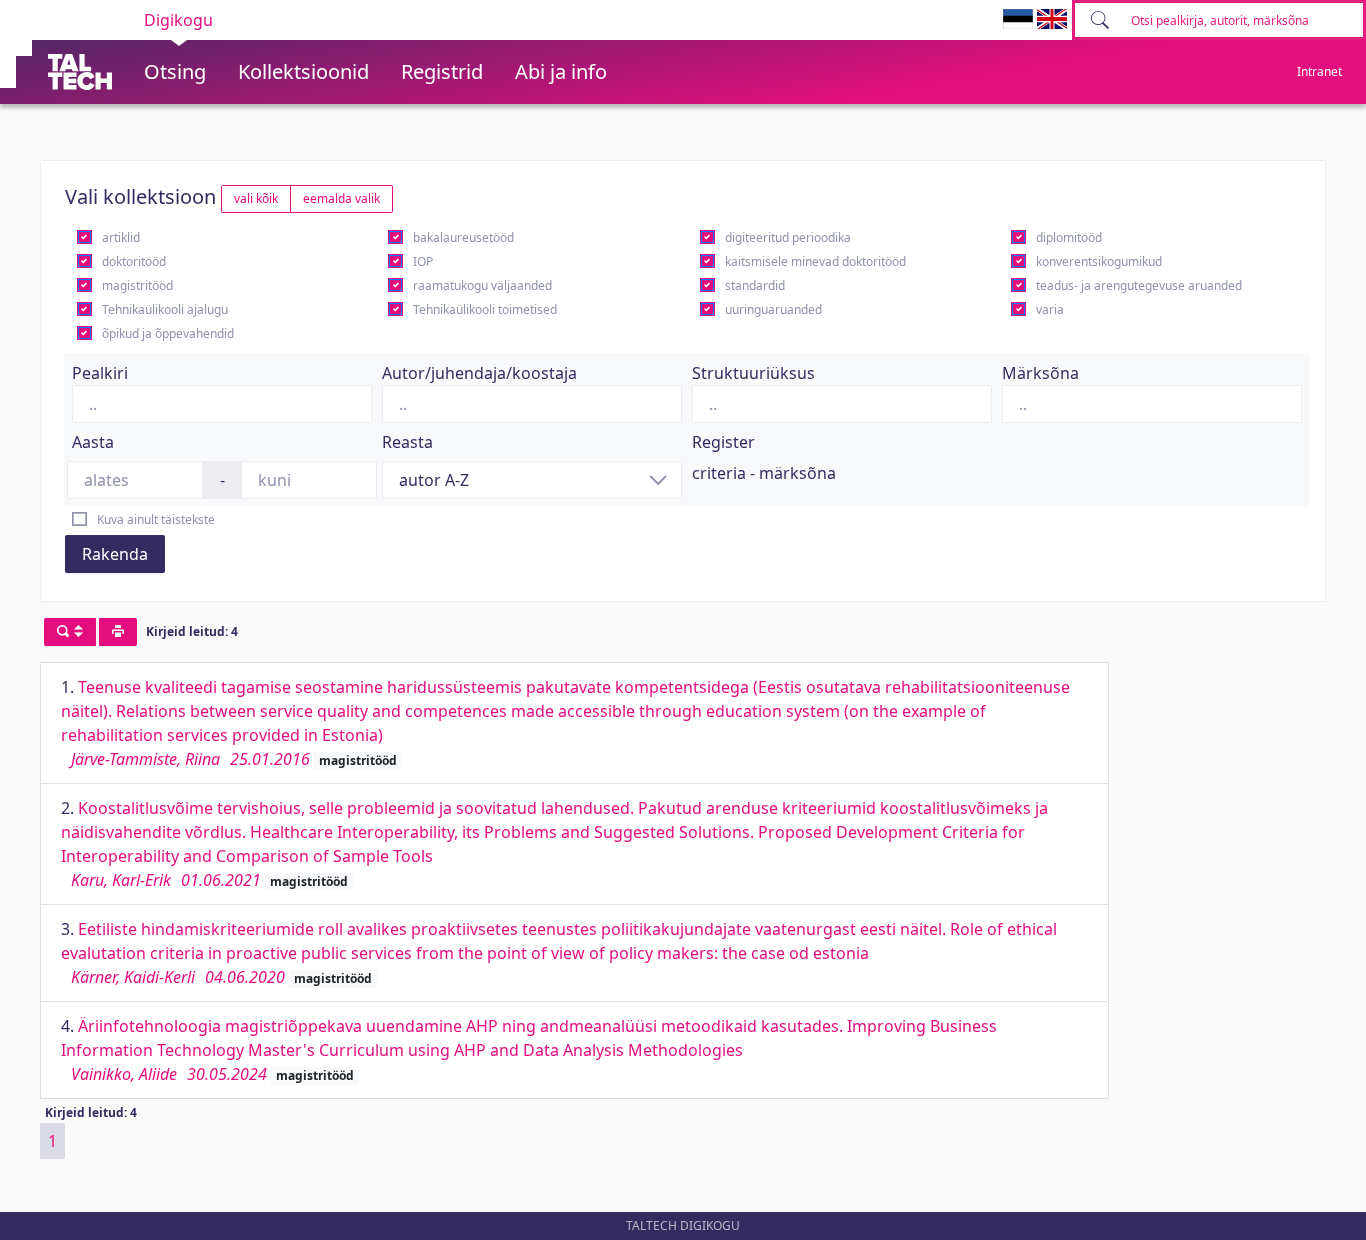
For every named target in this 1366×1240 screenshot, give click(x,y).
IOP (423, 261)
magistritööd (137, 285)
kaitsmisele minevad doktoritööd (815, 261)
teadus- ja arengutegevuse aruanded (1139, 285)
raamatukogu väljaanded (482, 285)
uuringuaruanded (773, 309)
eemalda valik (341, 198)
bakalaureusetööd (463, 237)
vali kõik (256, 198)
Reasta (407, 442)
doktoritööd (134, 261)
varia (1050, 309)
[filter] (70, 632)
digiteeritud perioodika (788, 237)
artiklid (121, 237)
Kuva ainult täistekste (156, 519)
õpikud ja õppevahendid (168, 333)
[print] (118, 632)
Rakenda (115, 554)
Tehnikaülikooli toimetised (485, 309)
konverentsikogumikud (1099, 261)
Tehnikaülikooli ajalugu (165, 309)
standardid (755, 285)
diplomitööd (1069, 237)
